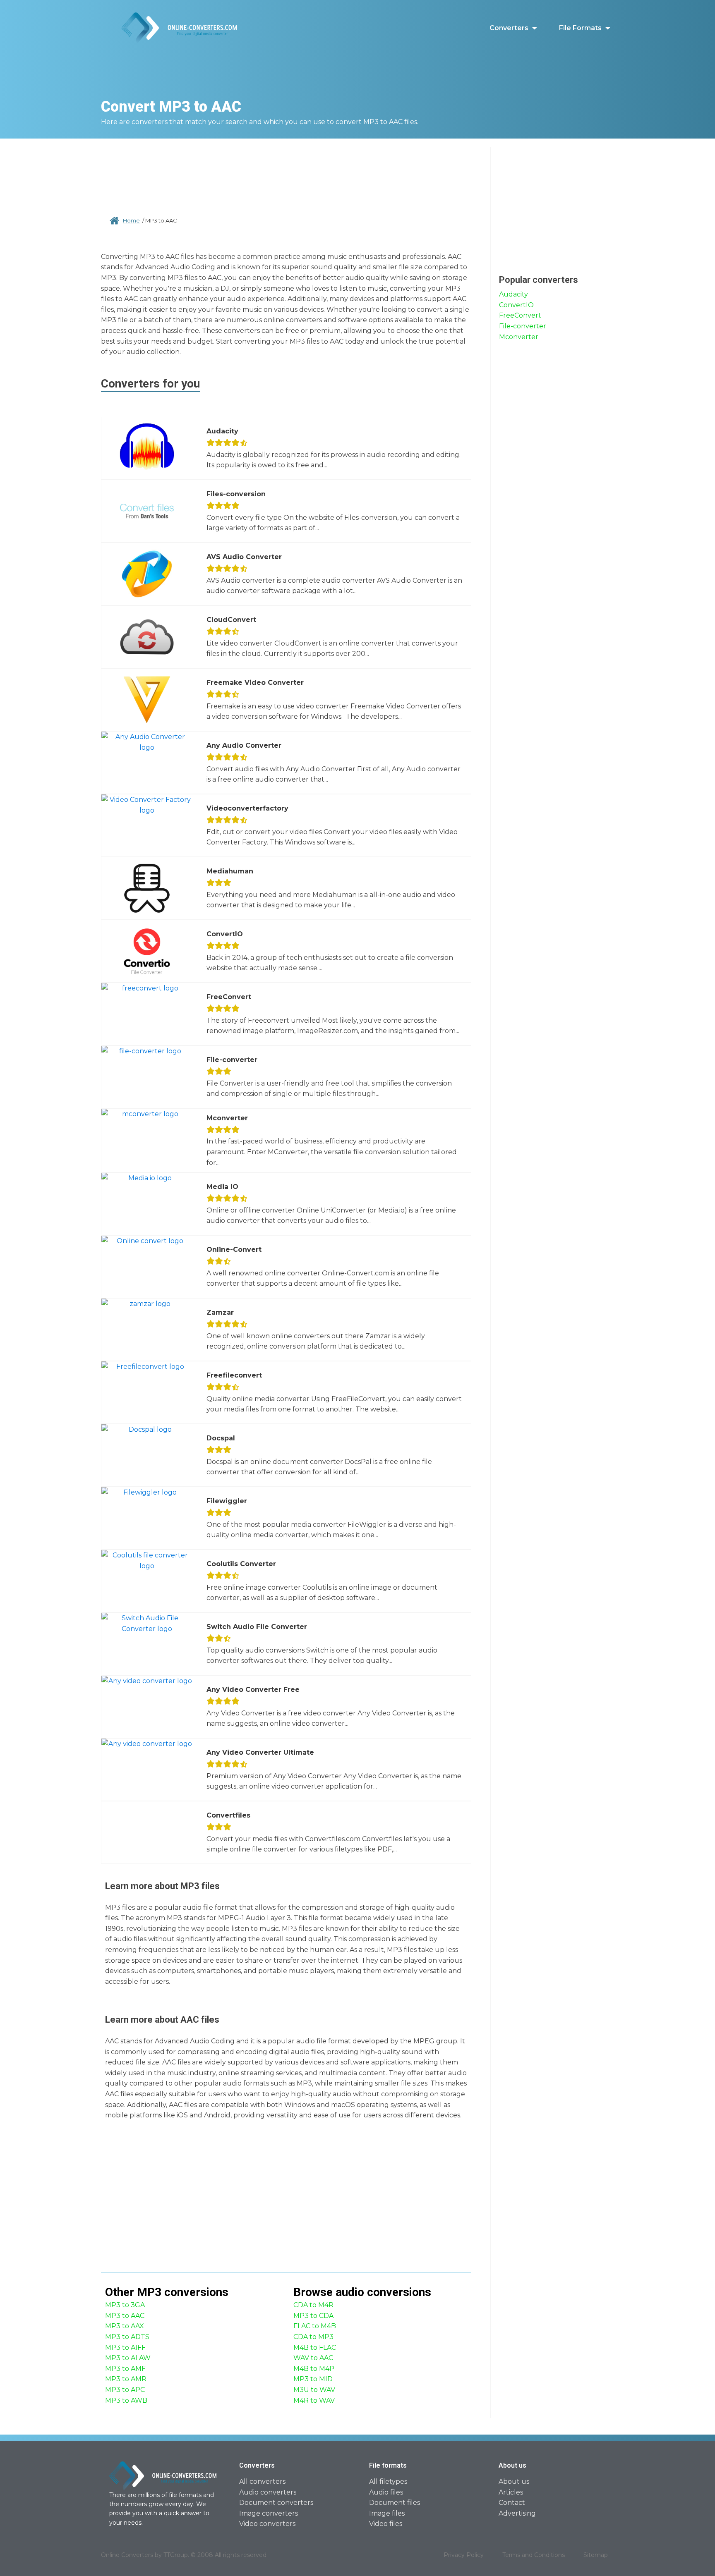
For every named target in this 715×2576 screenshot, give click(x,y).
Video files (386, 2524)
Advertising (517, 2513)
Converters (509, 28)
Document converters (276, 2503)
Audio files (386, 2492)
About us (514, 2482)
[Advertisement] (286, 174)
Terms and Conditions (534, 2555)
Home (131, 220)
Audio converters (268, 2492)
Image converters (269, 2513)
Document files (395, 2503)
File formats (580, 28)
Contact (512, 2503)
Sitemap (596, 2555)
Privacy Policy (464, 2555)
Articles (511, 2492)
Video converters (267, 2524)
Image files (387, 2513)
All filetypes (388, 2482)
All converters (262, 2482)
